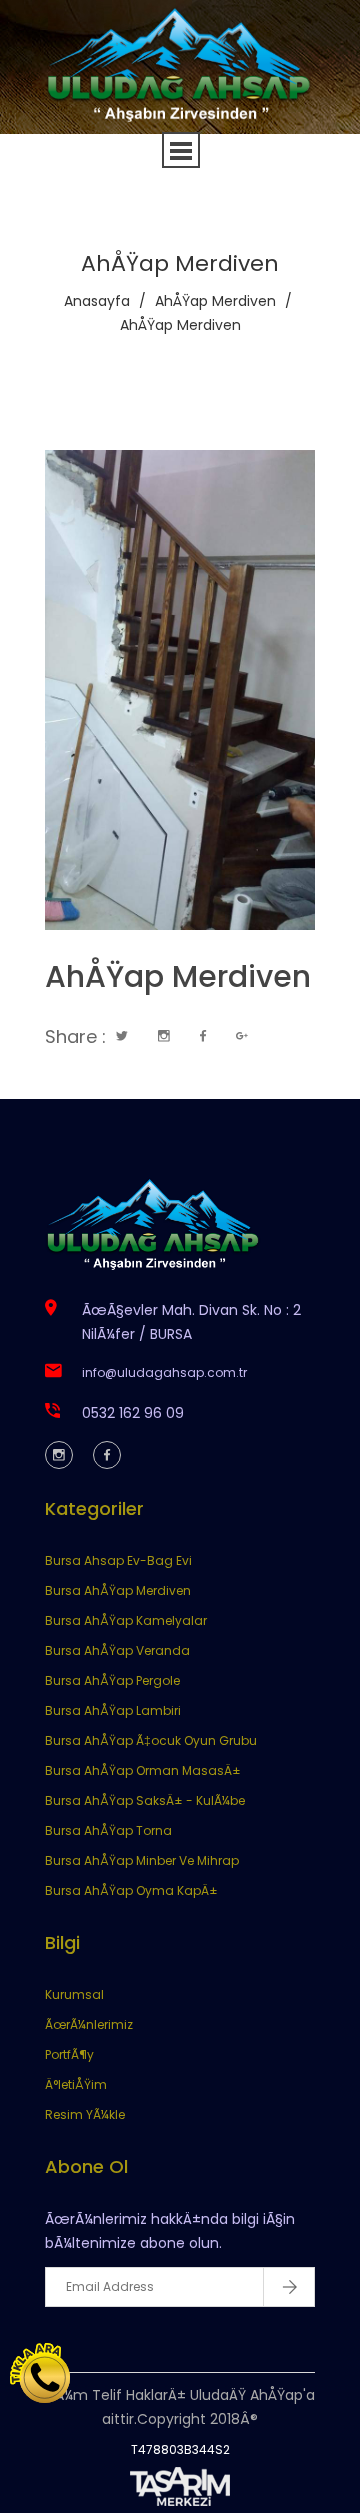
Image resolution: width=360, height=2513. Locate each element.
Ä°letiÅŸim (76, 2084)
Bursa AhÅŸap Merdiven (118, 1590)
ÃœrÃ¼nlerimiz (89, 2024)
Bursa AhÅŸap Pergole (112, 1680)
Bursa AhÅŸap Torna (108, 1830)
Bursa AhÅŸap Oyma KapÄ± (131, 1890)
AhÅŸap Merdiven (215, 301)
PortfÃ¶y (69, 2054)
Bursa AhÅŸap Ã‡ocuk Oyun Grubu (151, 1740)
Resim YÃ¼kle (85, 2114)
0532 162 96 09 (133, 1413)
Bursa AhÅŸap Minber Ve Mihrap (142, 1860)
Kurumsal (74, 1994)
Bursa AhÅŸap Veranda (117, 1650)
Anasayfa (97, 301)
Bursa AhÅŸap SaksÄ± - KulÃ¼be (145, 1800)
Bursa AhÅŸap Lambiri (113, 1710)
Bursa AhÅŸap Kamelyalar (126, 1620)
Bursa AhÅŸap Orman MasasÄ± (143, 1770)
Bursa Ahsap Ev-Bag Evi (118, 1560)
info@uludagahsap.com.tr (164, 1372)
